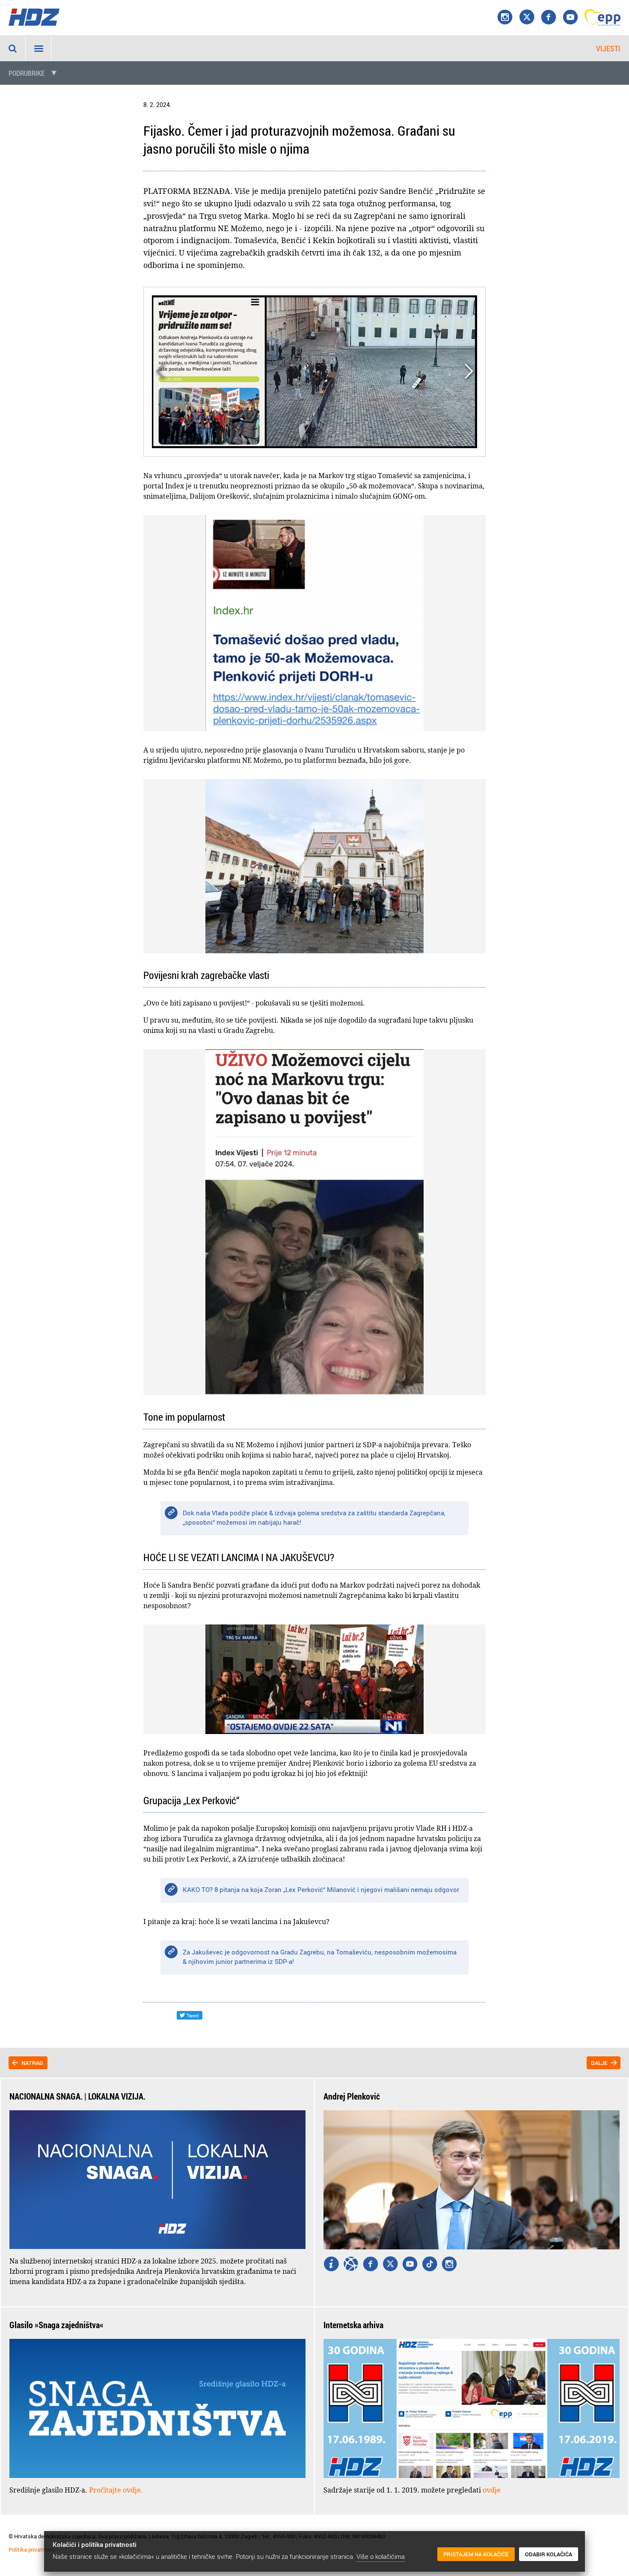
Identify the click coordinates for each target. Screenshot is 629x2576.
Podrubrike (27, 73)
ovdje (492, 2490)
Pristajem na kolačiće (476, 2554)
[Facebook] (549, 18)
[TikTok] (430, 2265)
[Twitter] (390, 2265)
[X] (527, 18)
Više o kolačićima (381, 2556)
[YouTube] (570, 18)
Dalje (599, 2063)
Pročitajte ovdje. (116, 2490)
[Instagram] (505, 18)
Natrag (32, 2063)
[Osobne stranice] (351, 2265)
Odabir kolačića (549, 2554)
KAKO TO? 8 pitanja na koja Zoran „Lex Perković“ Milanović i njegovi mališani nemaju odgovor (321, 1889)
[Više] (331, 2265)
